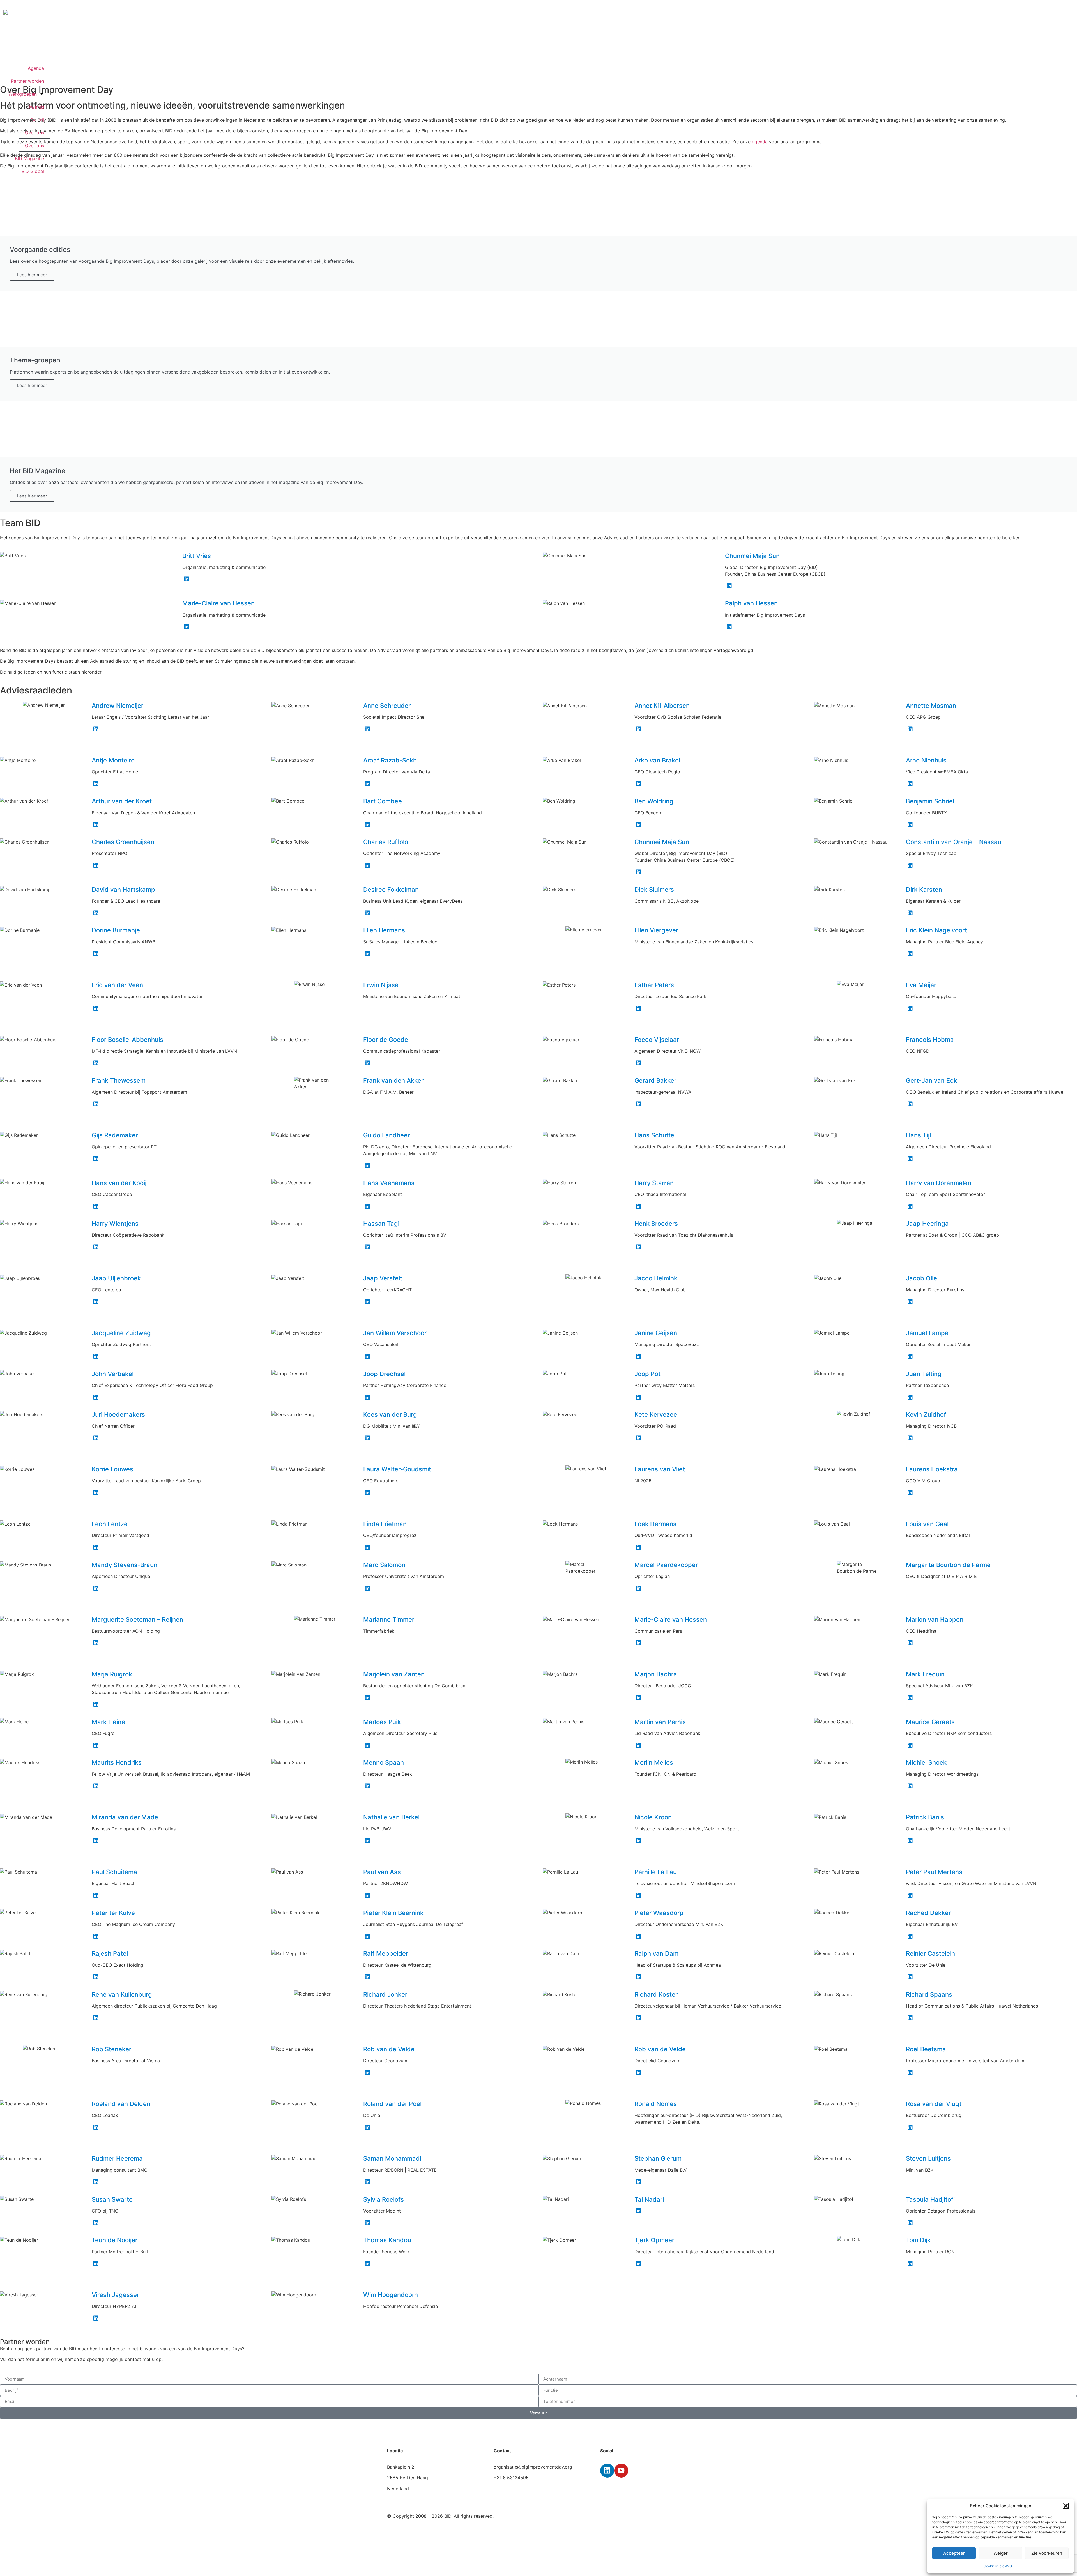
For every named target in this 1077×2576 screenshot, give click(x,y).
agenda (760, 142)
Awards (36, 107)
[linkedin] (187, 579)
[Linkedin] (607, 2471)
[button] (1066, 2506)
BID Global (33, 171)
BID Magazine (29, 158)
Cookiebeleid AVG (998, 2566)
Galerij (37, 120)
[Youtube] (621, 2471)
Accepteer (954, 2553)
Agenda (36, 68)
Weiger (1001, 2553)
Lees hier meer (32, 275)
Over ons (34, 133)
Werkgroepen (23, 94)
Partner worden (27, 81)
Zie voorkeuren (1047, 2553)
